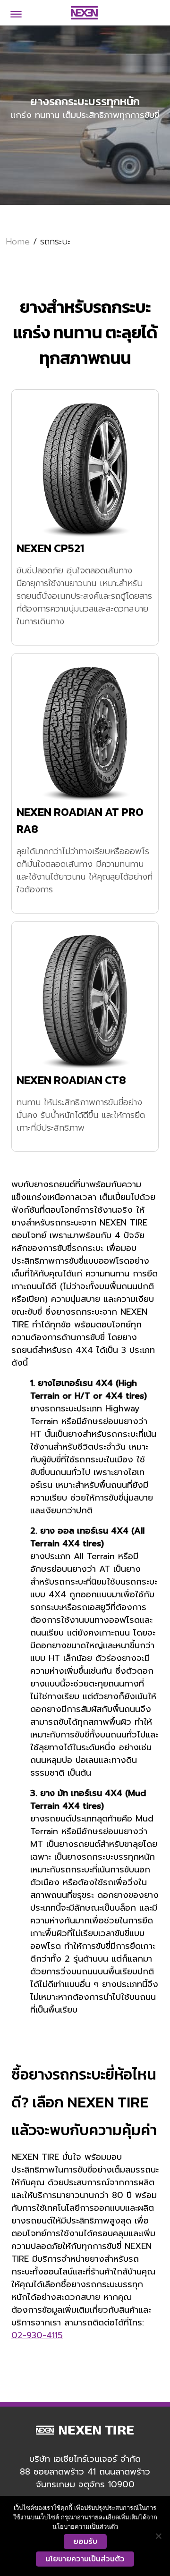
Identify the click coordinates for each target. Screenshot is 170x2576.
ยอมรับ (85, 2542)
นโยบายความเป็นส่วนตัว (85, 2559)
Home (18, 242)
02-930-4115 (37, 2335)
